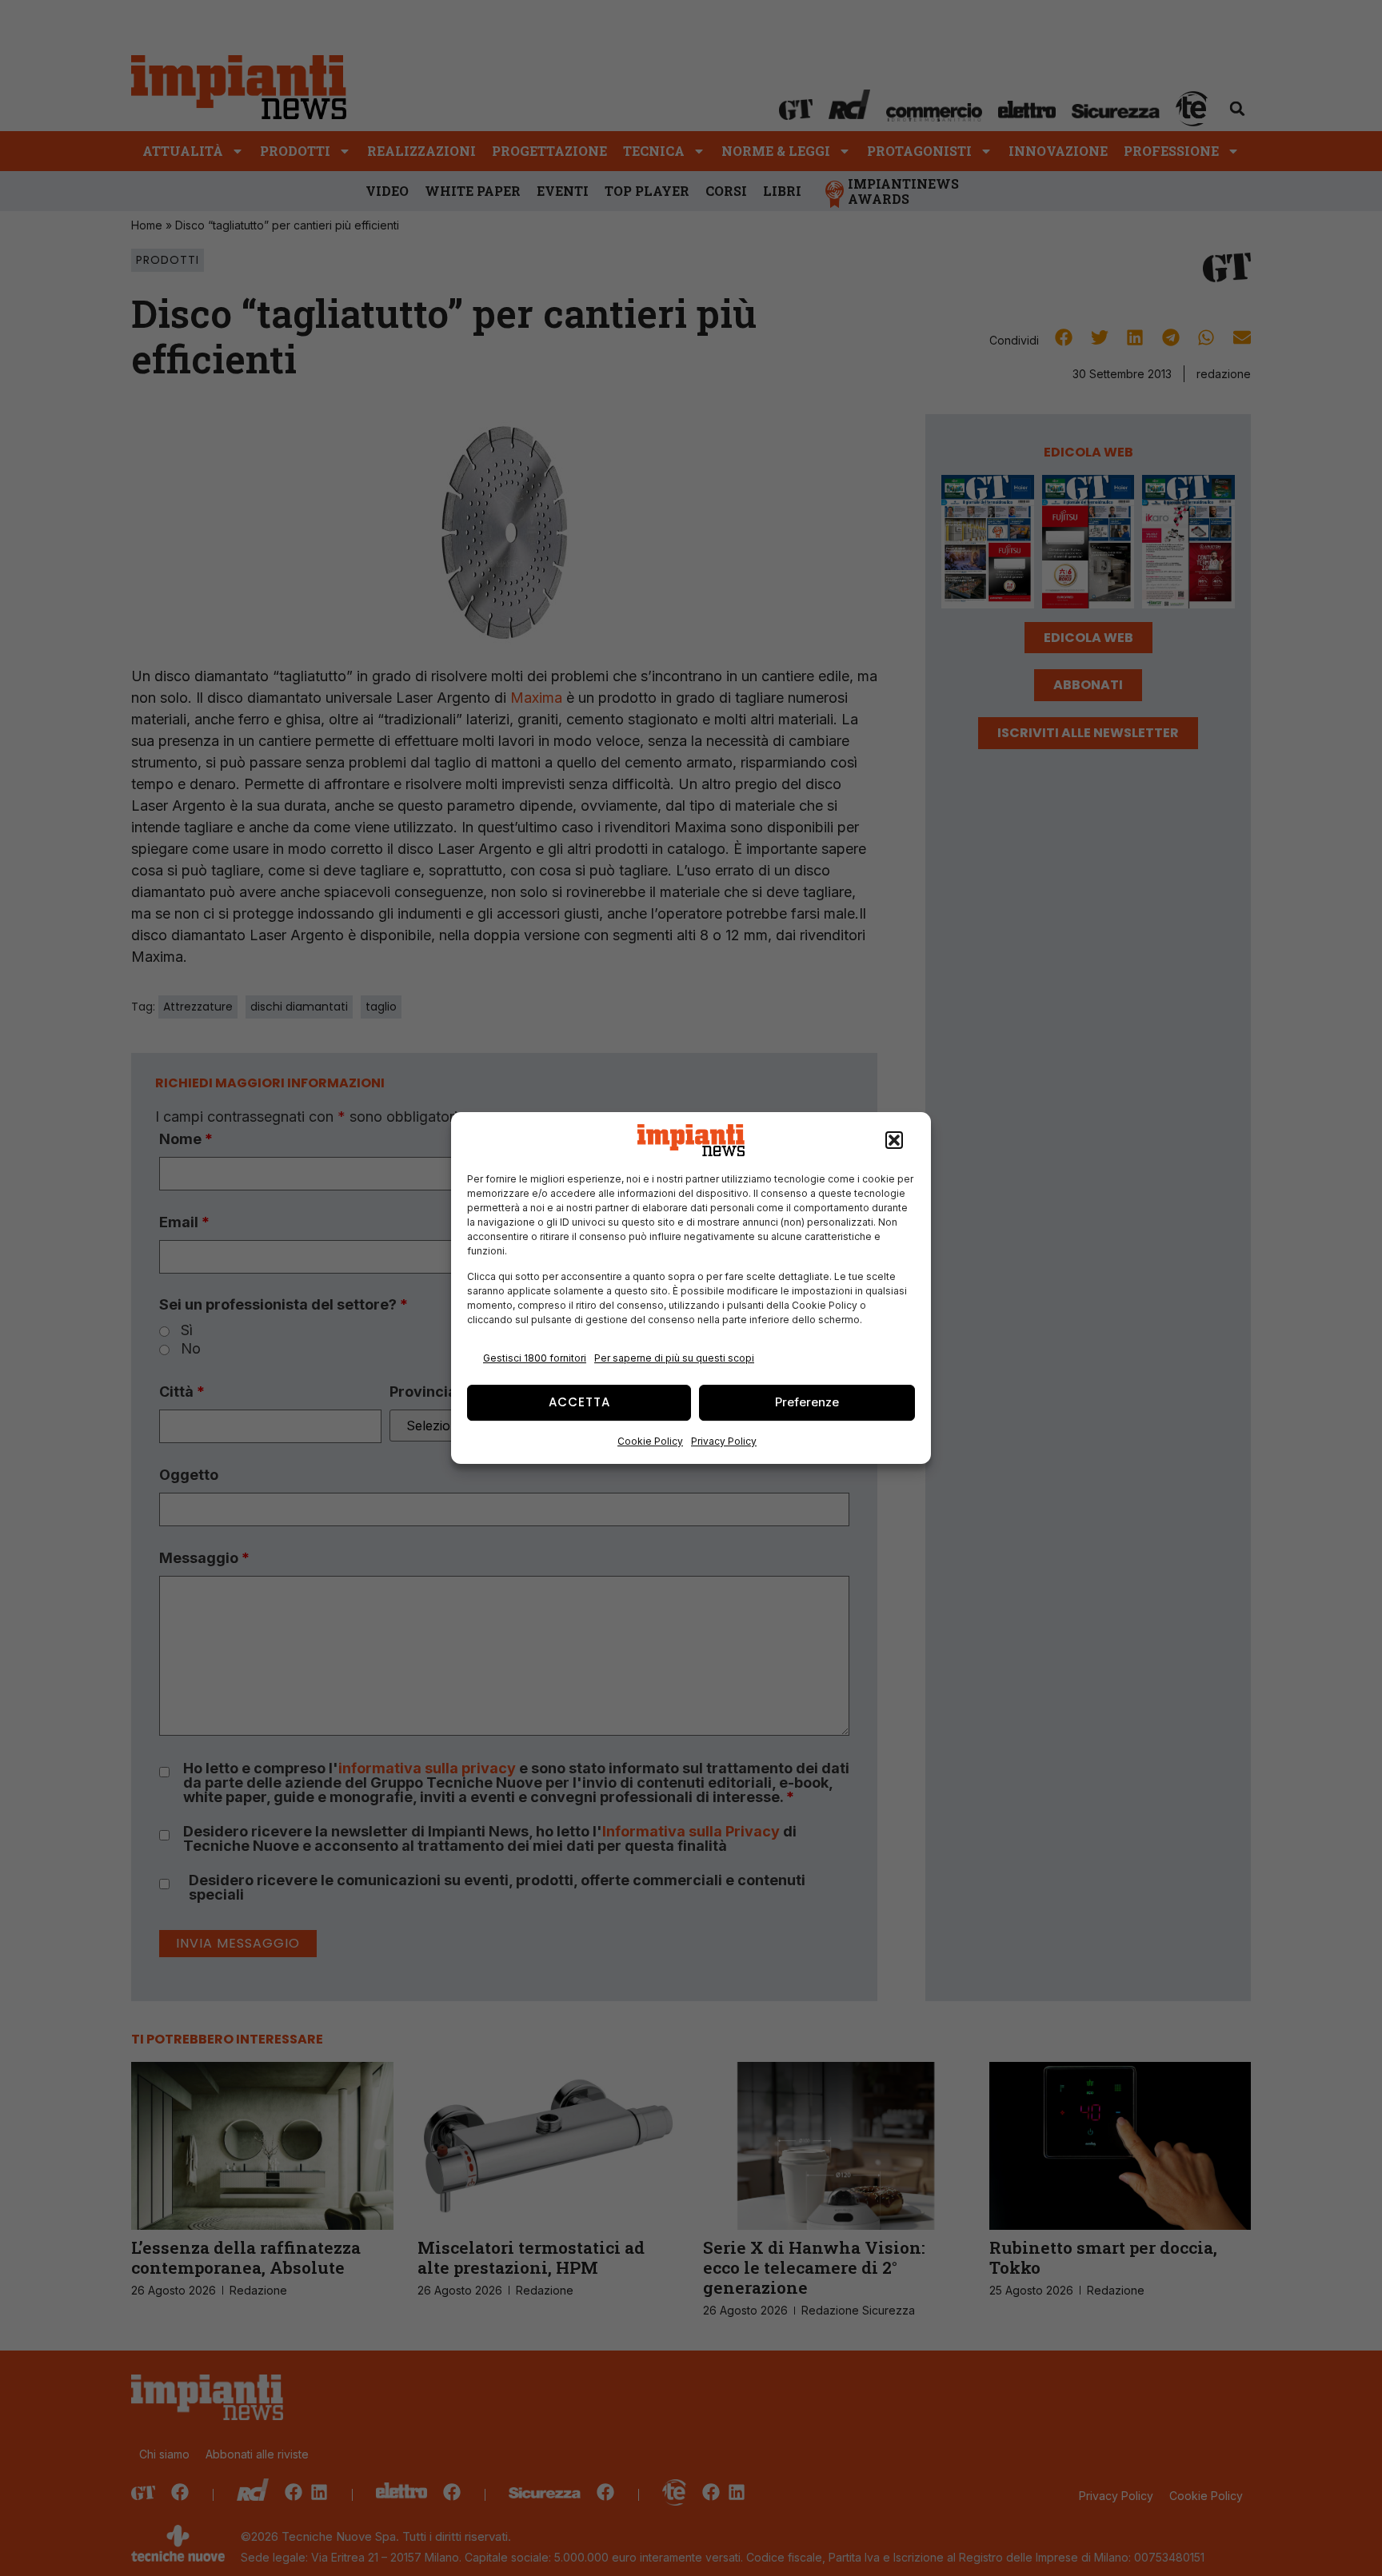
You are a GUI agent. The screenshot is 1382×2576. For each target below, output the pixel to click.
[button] (894, 1140)
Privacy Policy (724, 1441)
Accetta (579, 1402)
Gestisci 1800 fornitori (535, 1358)
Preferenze (807, 1402)
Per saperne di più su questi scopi (674, 1358)
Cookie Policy (650, 1441)
